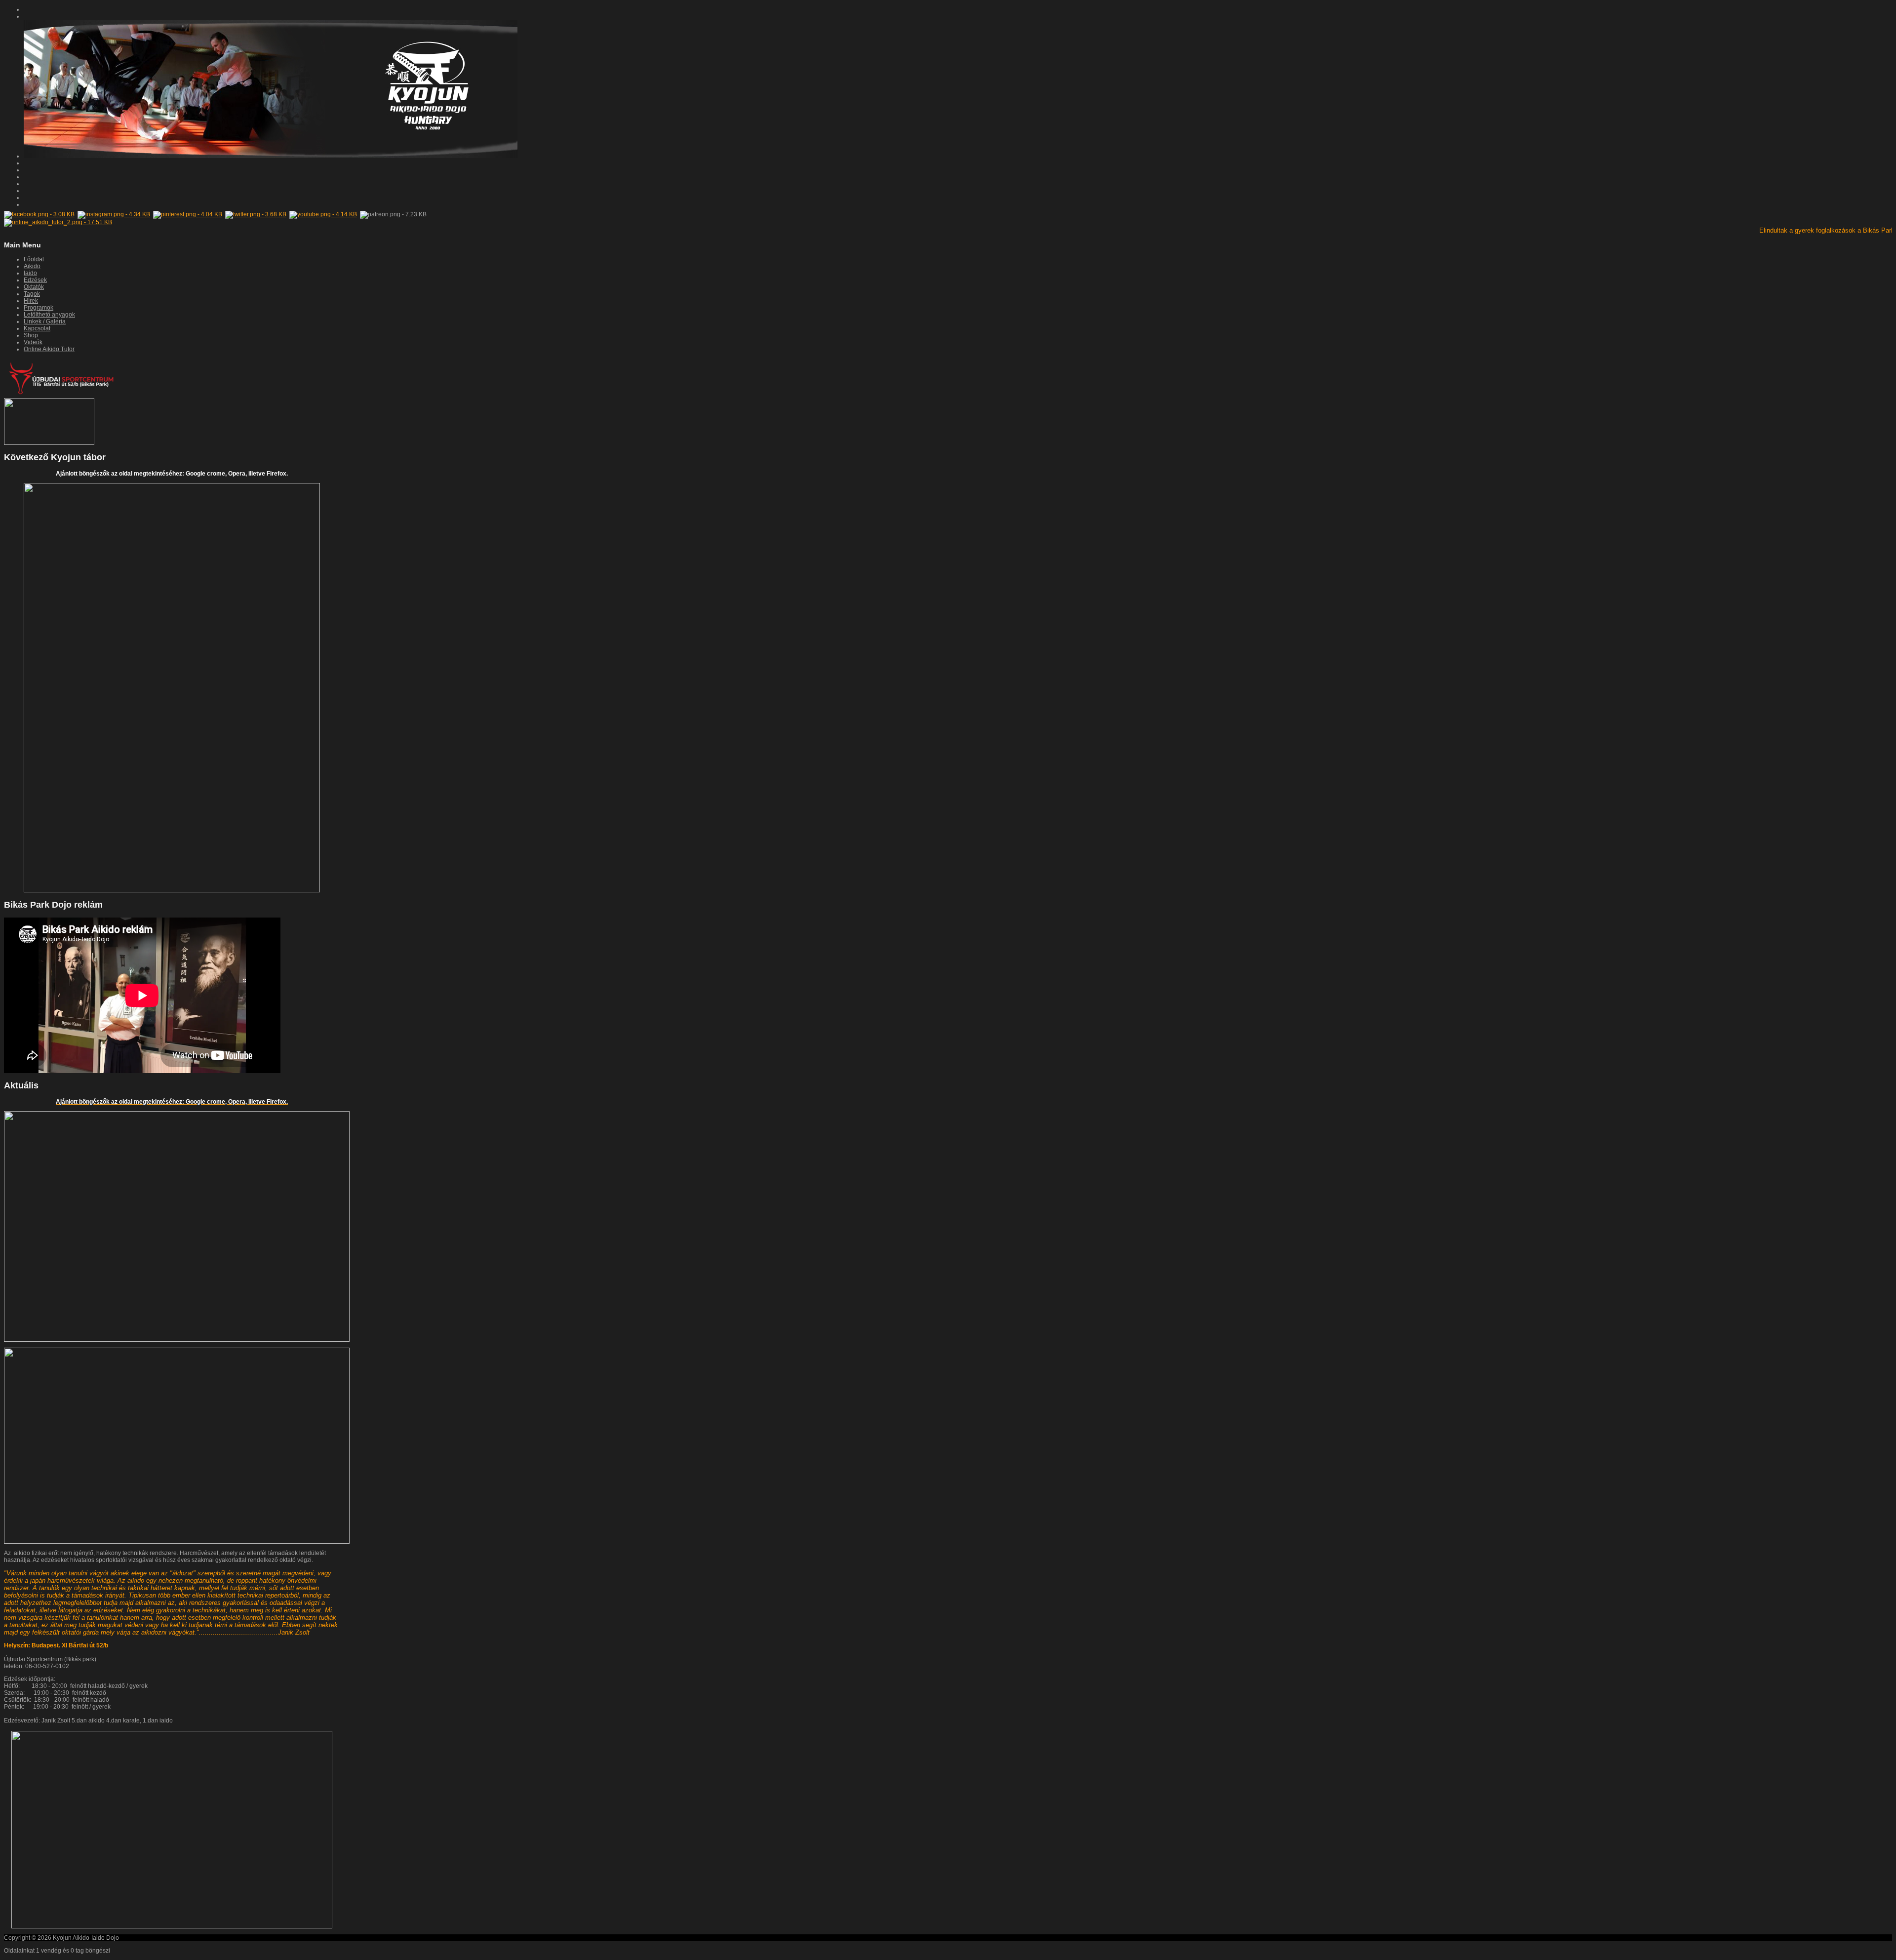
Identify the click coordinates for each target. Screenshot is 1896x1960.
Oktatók (34, 287)
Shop (31, 335)
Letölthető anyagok (49, 315)
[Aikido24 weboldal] (49, 443)
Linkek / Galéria (45, 321)
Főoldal (34, 259)
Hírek (31, 301)
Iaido (30, 273)
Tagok (32, 294)
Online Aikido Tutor (49, 349)
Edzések (35, 280)
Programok (39, 308)
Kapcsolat (37, 328)
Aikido (32, 266)
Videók (33, 342)
